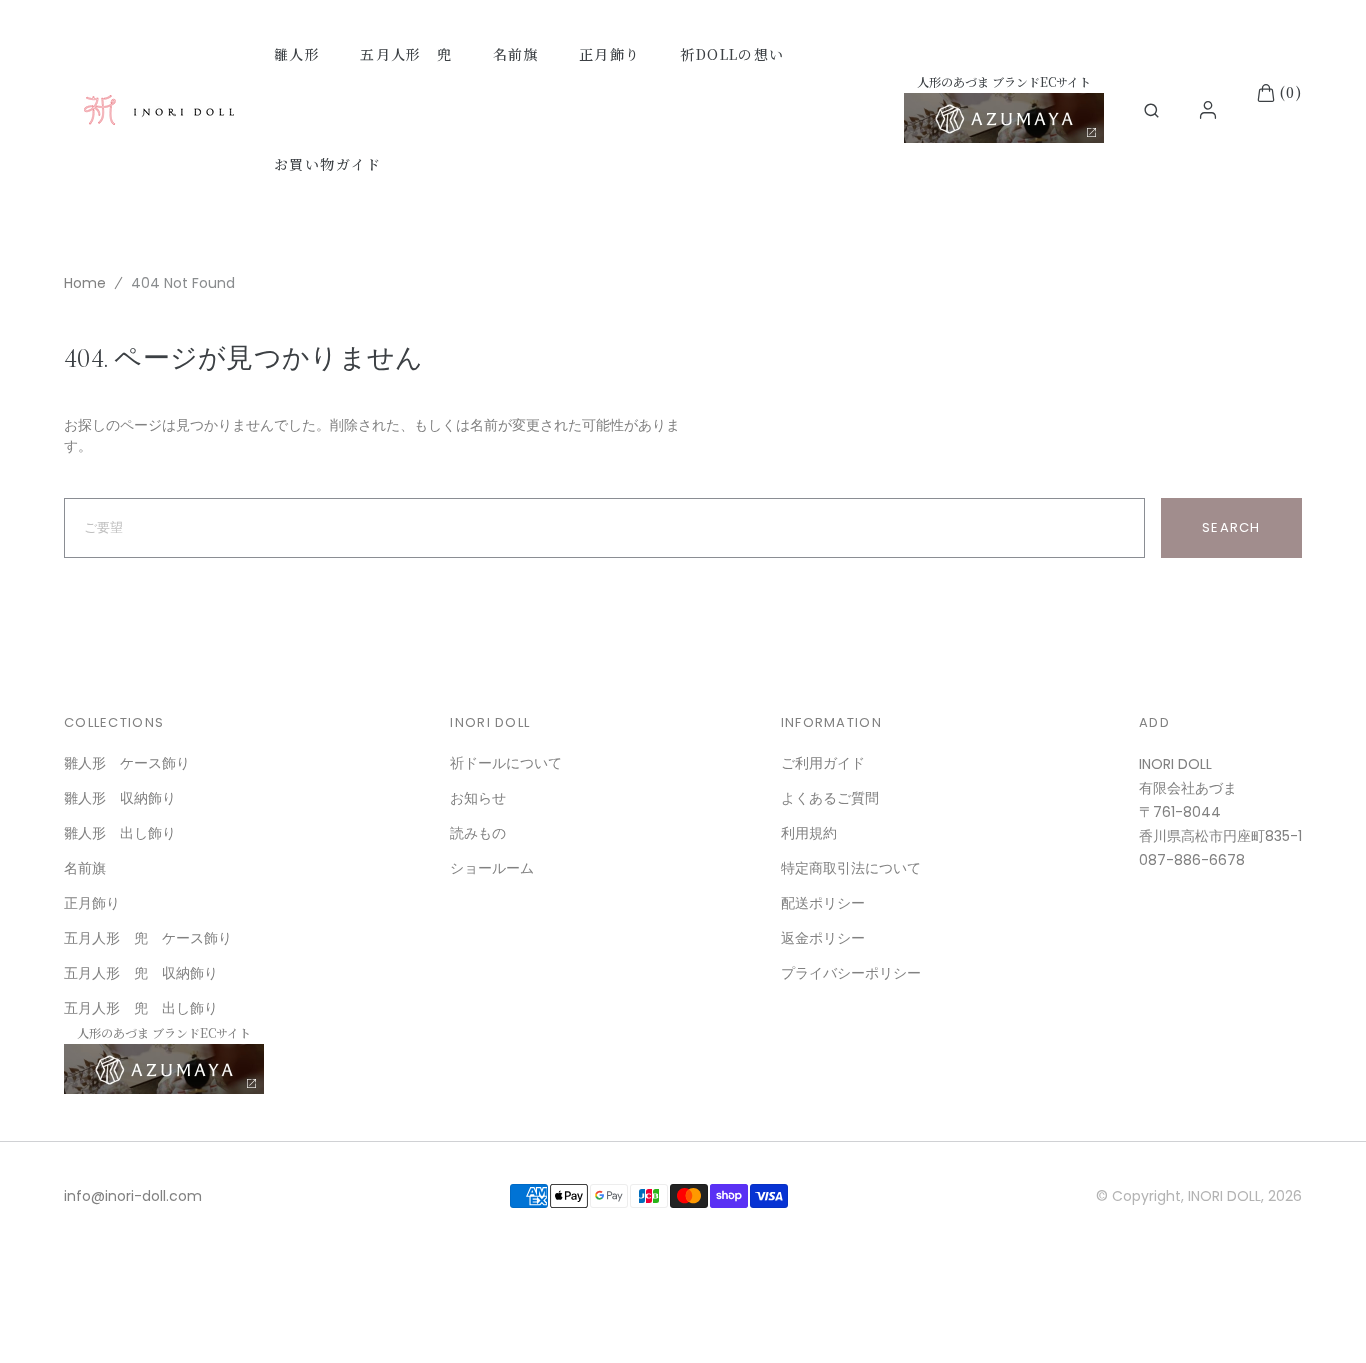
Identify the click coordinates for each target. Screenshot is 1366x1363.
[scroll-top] (1320, 1317)
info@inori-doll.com (133, 1196)
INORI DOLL (1224, 1196)
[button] (1151, 110)
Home (85, 283)
